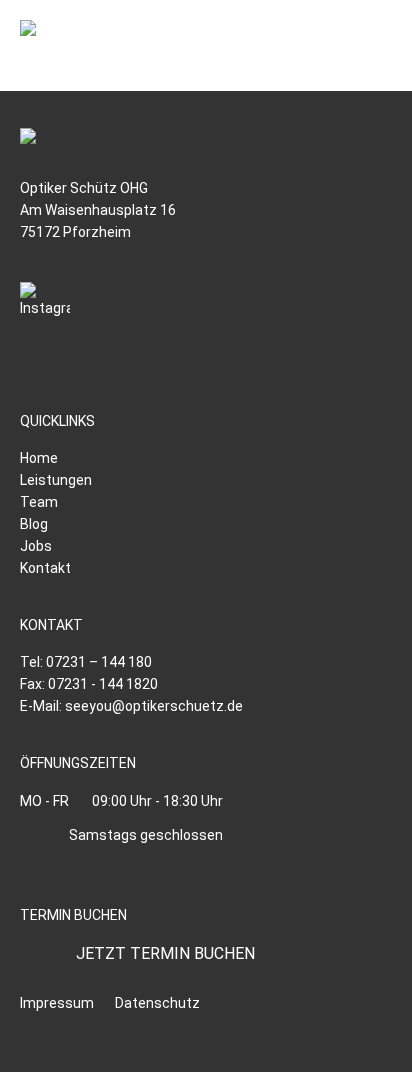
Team (39, 502)
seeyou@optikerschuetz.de (154, 706)
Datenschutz (157, 1003)
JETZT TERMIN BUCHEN (165, 953)
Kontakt (45, 568)
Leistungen (56, 480)
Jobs (36, 546)
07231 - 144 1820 (103, 684)
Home (39, 458)
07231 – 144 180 (99, 662)
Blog (34, 524)
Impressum (57, 1003)
